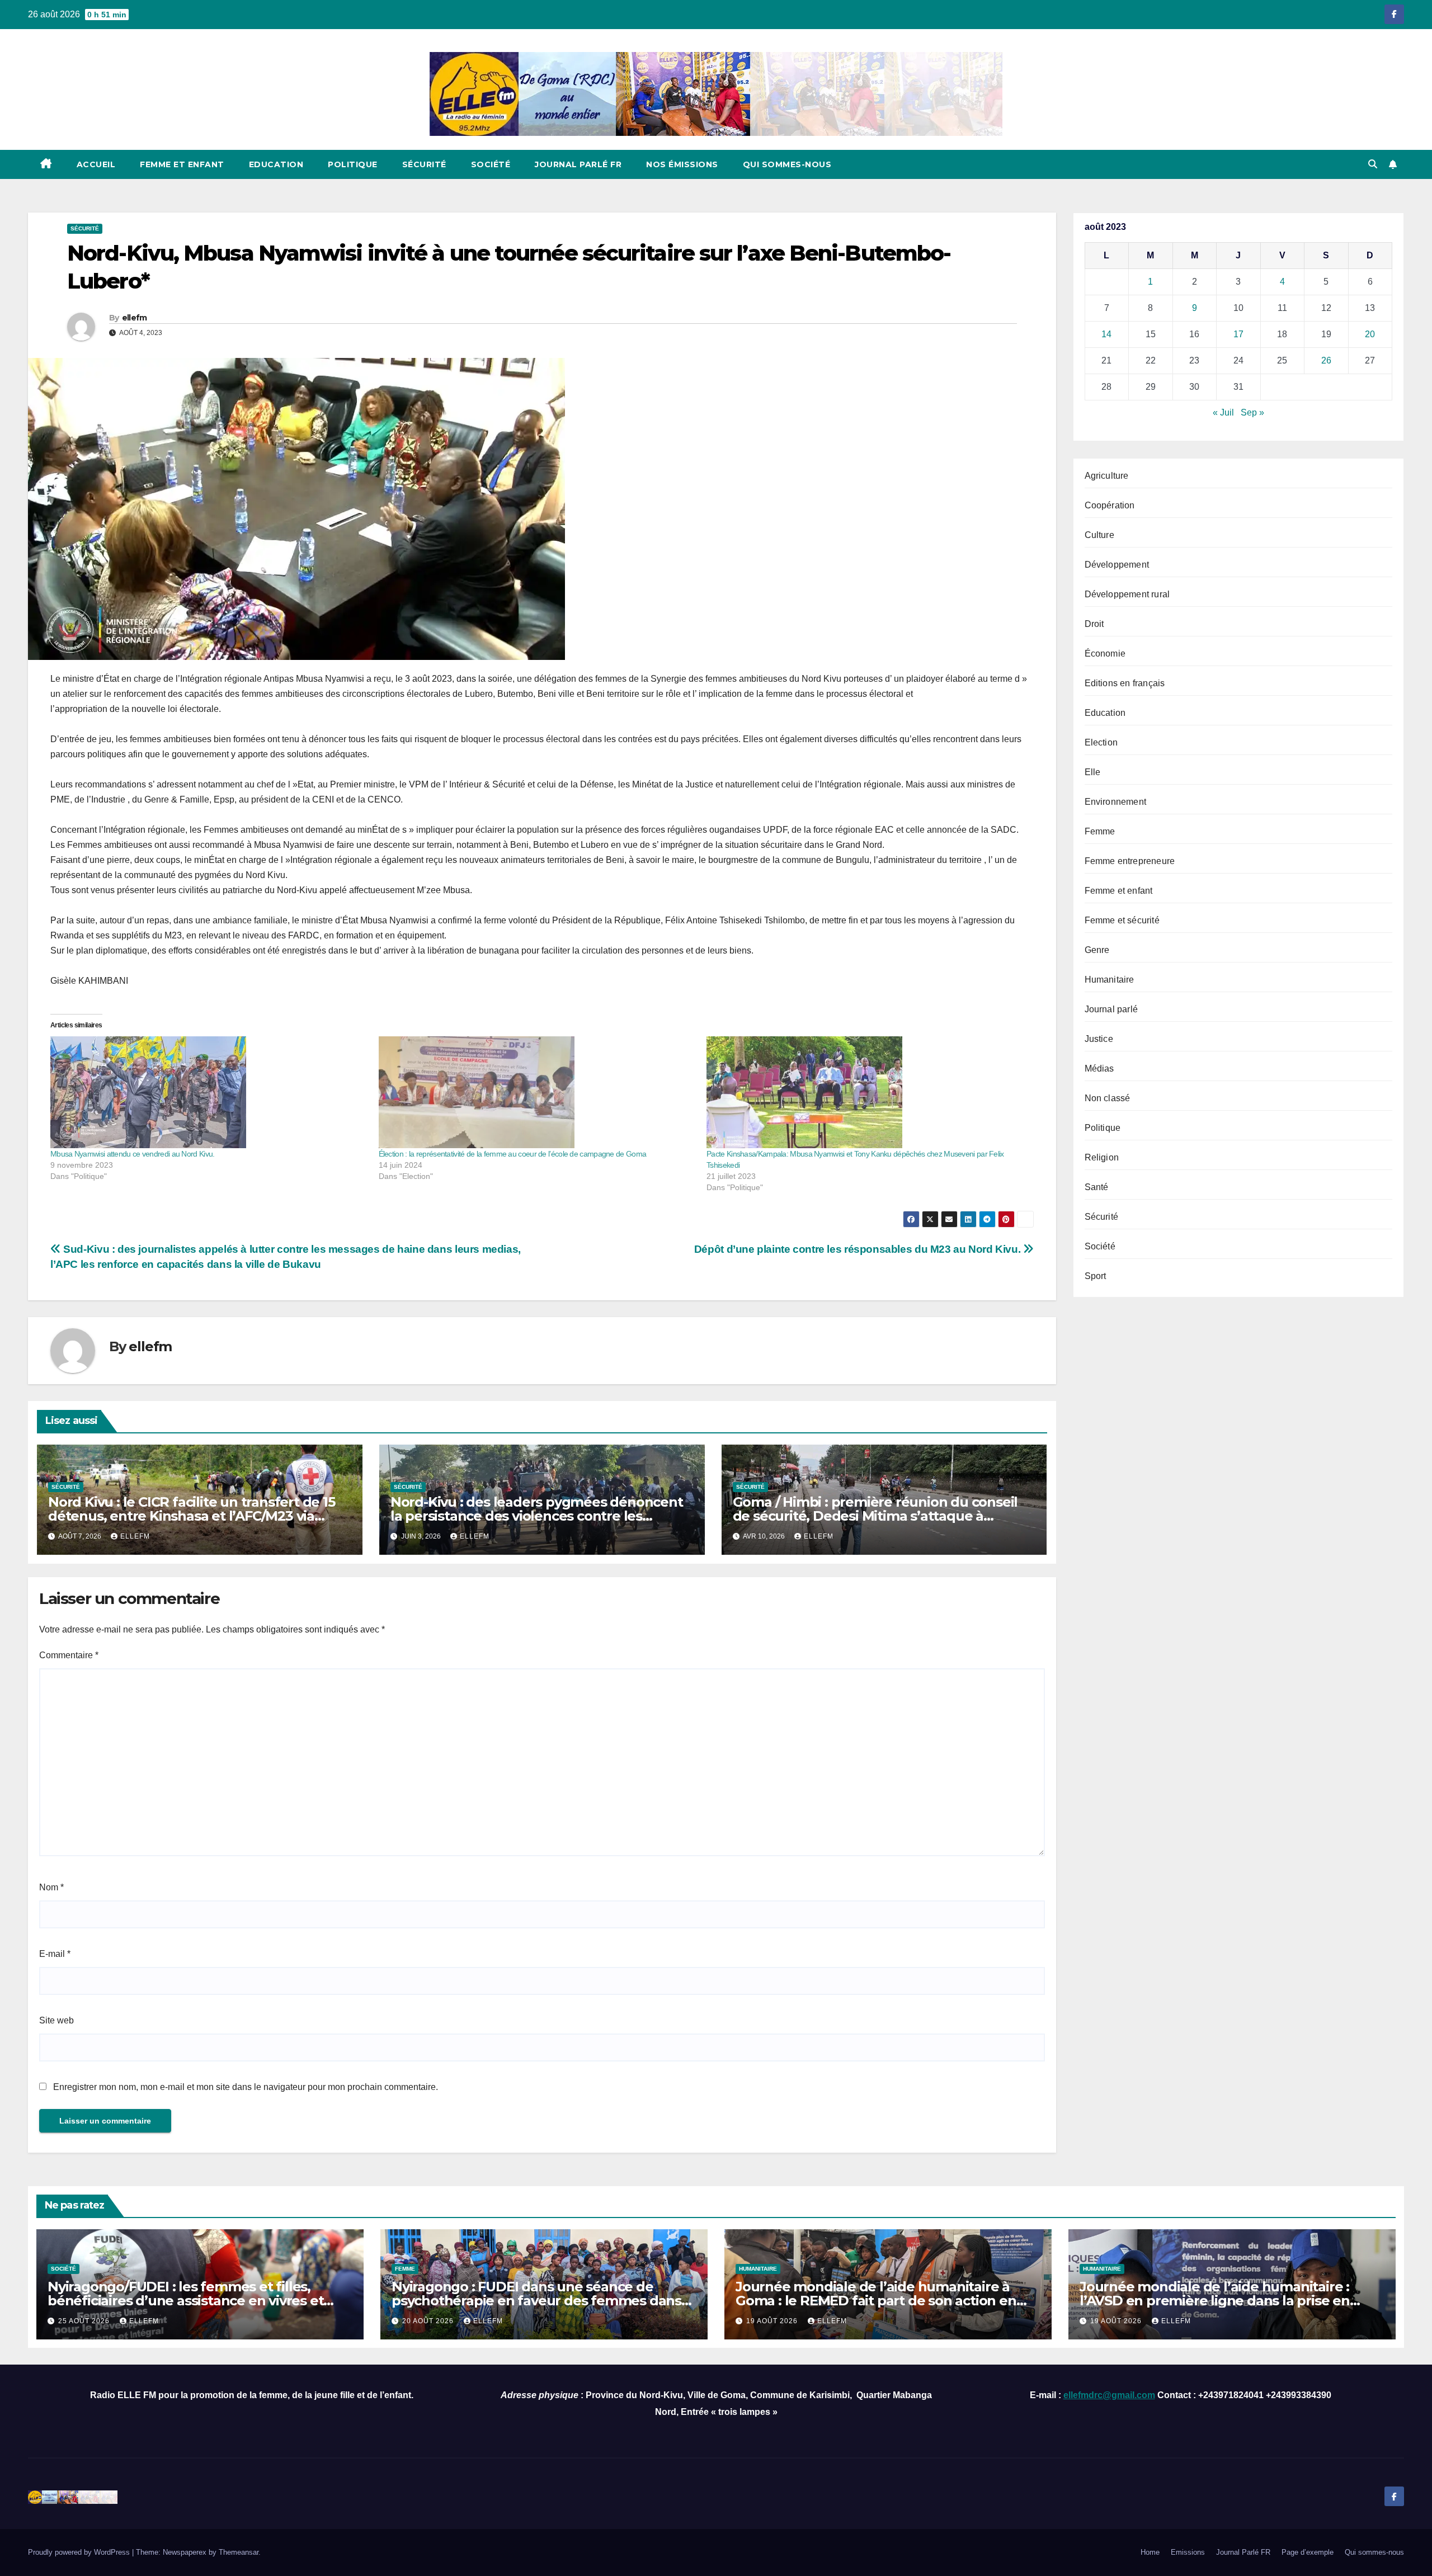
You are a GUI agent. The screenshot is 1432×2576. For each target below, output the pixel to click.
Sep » (1252, 412)
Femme (1100, 831)
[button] (1373, 164)
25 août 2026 (85, 2321)
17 (1238, 334)
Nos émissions (682, 164)
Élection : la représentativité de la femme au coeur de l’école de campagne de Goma (513, 1154)
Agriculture (1107, 476)
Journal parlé (1111, 1009)
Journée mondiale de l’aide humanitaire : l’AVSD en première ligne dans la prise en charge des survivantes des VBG (1215, 2301)
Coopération (1110, 505)
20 (1370, 334)
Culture (1099, 535)
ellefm (135, 318)
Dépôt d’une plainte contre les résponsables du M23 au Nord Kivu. (859, 1249)
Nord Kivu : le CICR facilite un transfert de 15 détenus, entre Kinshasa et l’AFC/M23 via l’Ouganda (192, 1516)
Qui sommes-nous (787, 164)
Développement (1117, 565)
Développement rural (1127, 594)
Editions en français (1125, 683)
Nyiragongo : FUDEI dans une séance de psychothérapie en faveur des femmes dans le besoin (536, 2301)
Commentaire (69, 1655)
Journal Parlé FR (578, 164)
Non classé (1108, 1098)
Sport (1096, 1276)
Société (491, 164)
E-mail (55, 1954)
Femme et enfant (182, 164)
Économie (1105, 654)
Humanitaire (1110, 980)
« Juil (1223, 412)
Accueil (96, 164)
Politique (353, 164)
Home (1150, 2552)
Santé (1097, 1187)
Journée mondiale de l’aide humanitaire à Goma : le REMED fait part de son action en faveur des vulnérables (876, 2301)
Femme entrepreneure (1130, 861)
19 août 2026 (773, 2321)
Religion (1102, 1157)
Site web (56, 2020)
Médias (1099, 1068)
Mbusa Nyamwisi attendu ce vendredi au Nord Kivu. (132, 1154)
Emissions (1188, 2552)
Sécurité (424, 164)
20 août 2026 (429, 2321)
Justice (1099, 1039)
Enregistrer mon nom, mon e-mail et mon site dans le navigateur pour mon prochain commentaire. (246, 2087)
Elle (1093, 772)
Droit (1094, 624)
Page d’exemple (1308, 2552)
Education (276, 164)
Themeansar (239, 2552)
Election (1101, 742)
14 (1106, 334)
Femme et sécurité (1122, 920)
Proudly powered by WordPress (80, 2552)
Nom (51, 1887)
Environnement (1116, 802)
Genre (1097, 950)
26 (1326, 360)
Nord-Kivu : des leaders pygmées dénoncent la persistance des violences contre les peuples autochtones (537, 1516)
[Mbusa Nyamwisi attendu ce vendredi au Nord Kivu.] (209, 1092)
